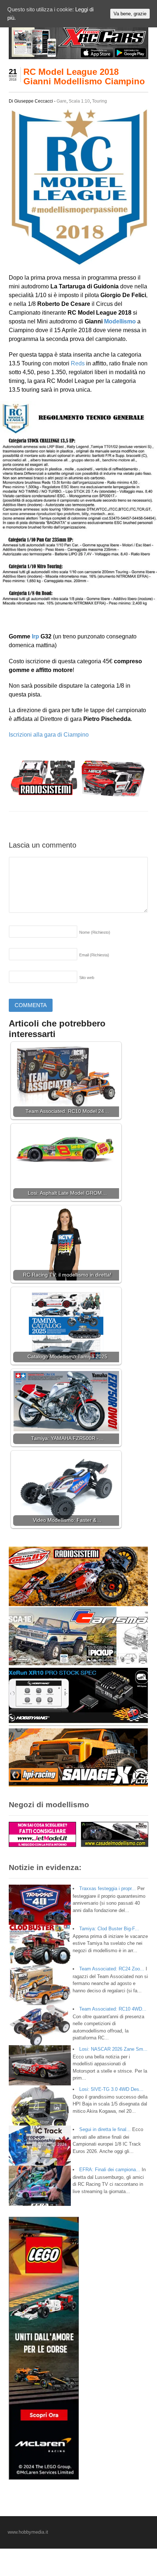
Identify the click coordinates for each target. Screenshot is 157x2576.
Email (94, 955)
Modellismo (120, 321)
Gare (62, 101)
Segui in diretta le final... (105, 2129)
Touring (99, 101)
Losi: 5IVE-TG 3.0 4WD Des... (111, 2089)
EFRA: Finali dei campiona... (110, 2170)
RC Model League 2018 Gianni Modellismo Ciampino (84, 76)
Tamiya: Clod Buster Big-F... (109, 1929)
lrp (35, 636)
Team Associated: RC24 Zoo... (112, 1969)
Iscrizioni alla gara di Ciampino (49, 735)
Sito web (87, 978)
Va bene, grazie (130, 14)
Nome (95, 932)
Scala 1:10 (79, 101)
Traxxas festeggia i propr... (108, 1888)
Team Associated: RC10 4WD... (113, 2009)
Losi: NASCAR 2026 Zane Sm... (113, 2049)
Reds (78, 363)
